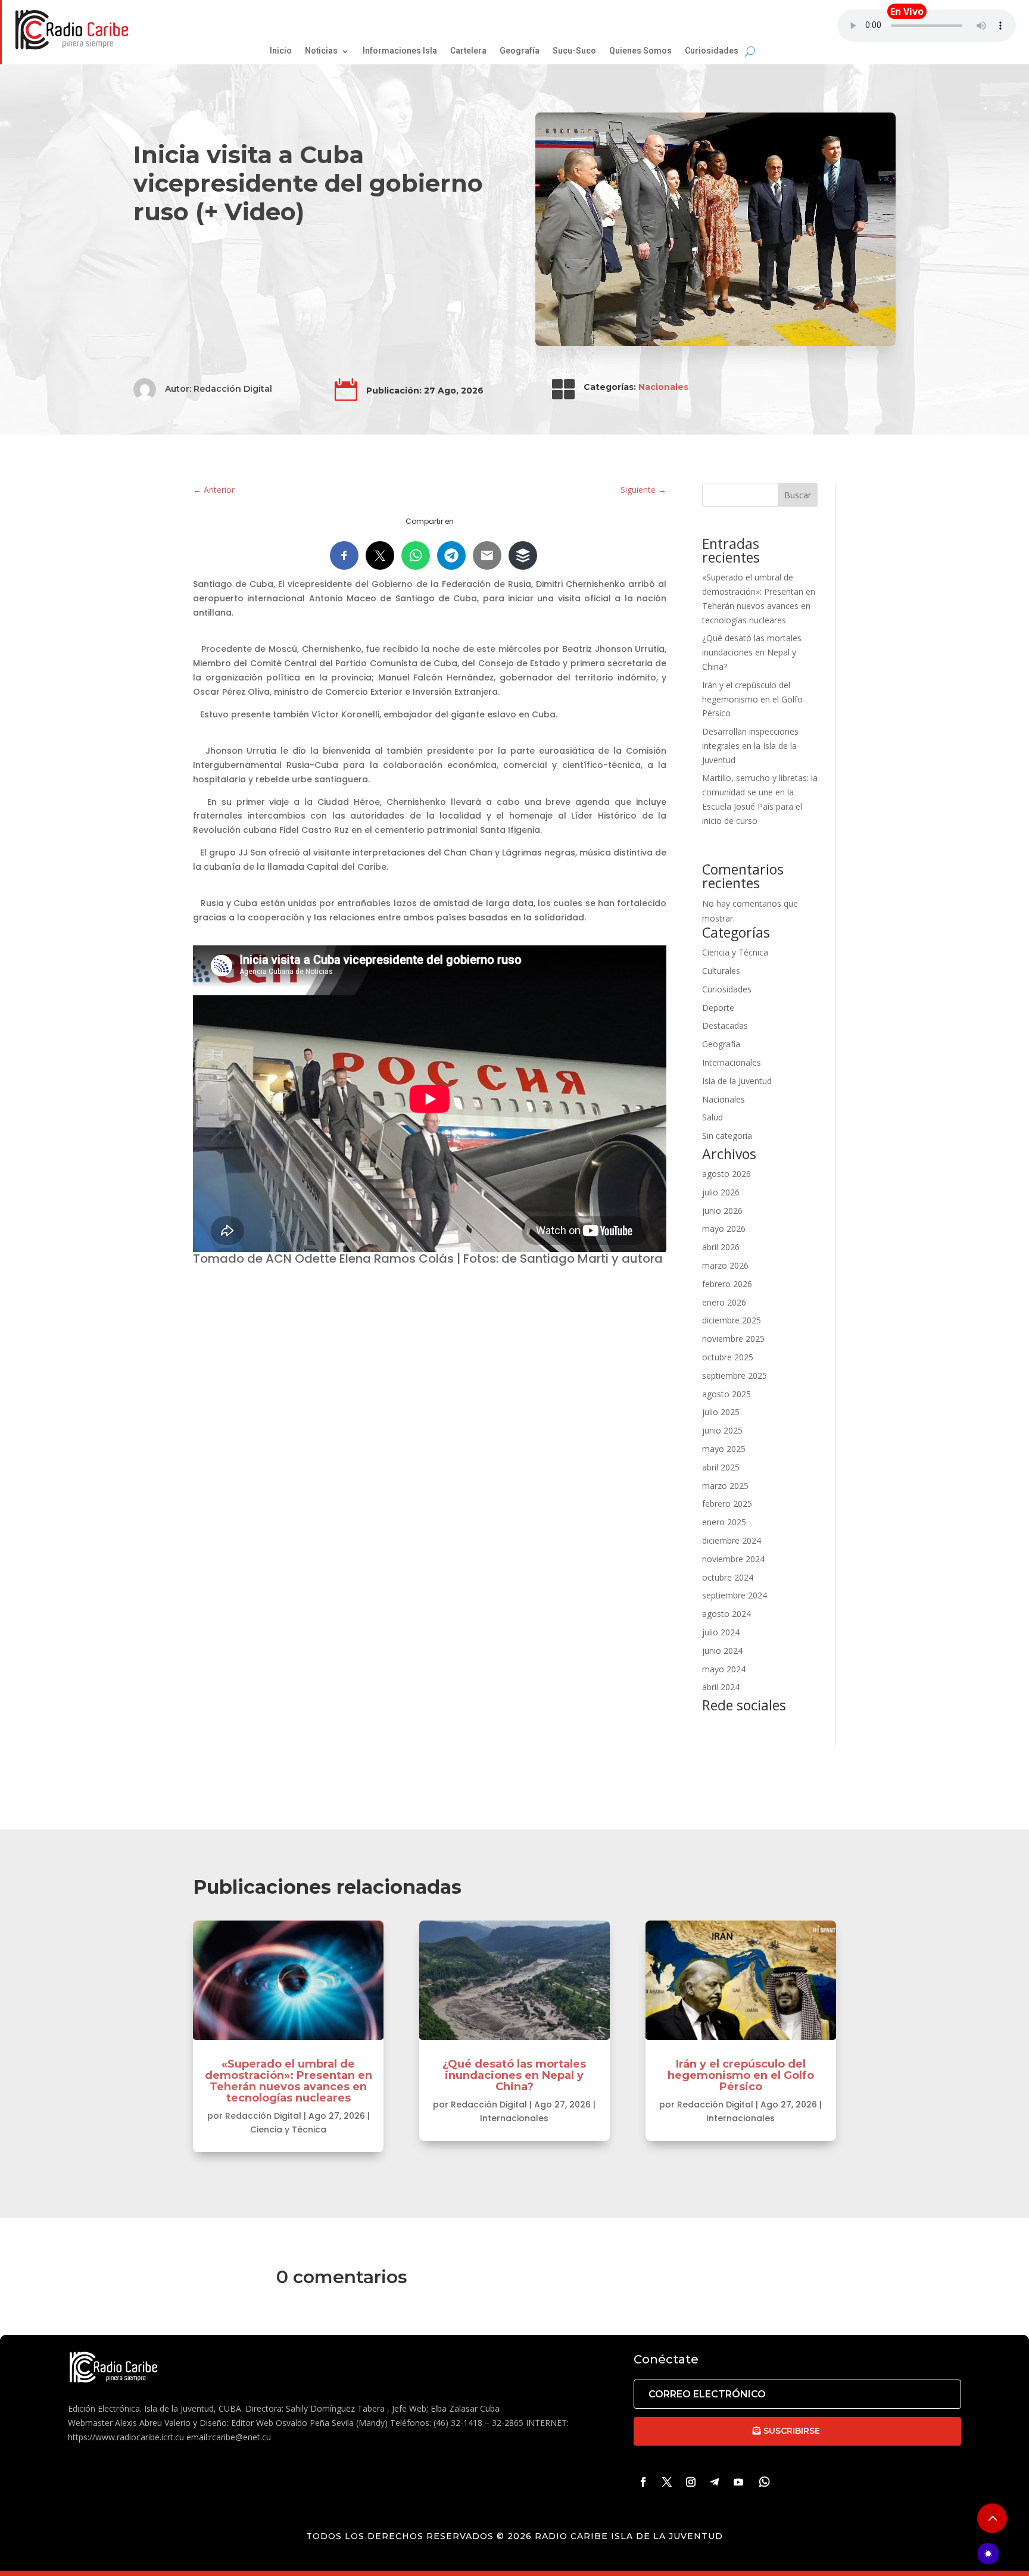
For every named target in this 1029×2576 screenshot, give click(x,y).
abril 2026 (721, 1247)
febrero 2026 (727, 1284)
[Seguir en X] (667, 2482)
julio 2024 (721, 1632)
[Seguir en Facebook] (643, 2482)
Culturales (721, 971)
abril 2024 (721, 1687)
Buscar (798, 495)
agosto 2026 (726, 1174)
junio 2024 (722, 1651)
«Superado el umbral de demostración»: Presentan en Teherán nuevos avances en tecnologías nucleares (289, 2081)
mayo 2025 (724, 1449)
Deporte (718, 1008)
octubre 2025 (728, 1357)
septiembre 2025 (735, 1376)
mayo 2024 (724, 1669)
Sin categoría (727, 1136)
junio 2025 (722, 1430)
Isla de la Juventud (737, 1081)
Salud (712, 1117)
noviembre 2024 (733, 1559)
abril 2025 (721, 1467)
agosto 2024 (726, 1614)
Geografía (721, 1044)
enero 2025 (724, 1522)
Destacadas (725, 1025)
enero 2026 (724, 1302)
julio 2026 (721, 1192)
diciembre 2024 (732, 1540)
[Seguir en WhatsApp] (765, 2482)
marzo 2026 (725, 1265)
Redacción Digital (233, 389)
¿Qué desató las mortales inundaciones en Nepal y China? (752, 652)
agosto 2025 (726, 1394)
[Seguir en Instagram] (691, 2482)
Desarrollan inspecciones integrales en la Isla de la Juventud (750, 746)
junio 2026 (722, 1211)
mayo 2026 (724, 1228)
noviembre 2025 (733, 1339)
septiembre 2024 (735, 1595)
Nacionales (663, 387)
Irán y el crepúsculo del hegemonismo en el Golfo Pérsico (752, 699)
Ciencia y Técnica (735, 952)
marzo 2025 (725, 1486)
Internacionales (732, 1062)
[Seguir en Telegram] (715, 2482)
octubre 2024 (728, 1577)
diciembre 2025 (732, 1320)
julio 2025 (721, 1412)
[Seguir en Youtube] (738, 2482)
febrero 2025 (727, 1504)
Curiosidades (727, 989)
